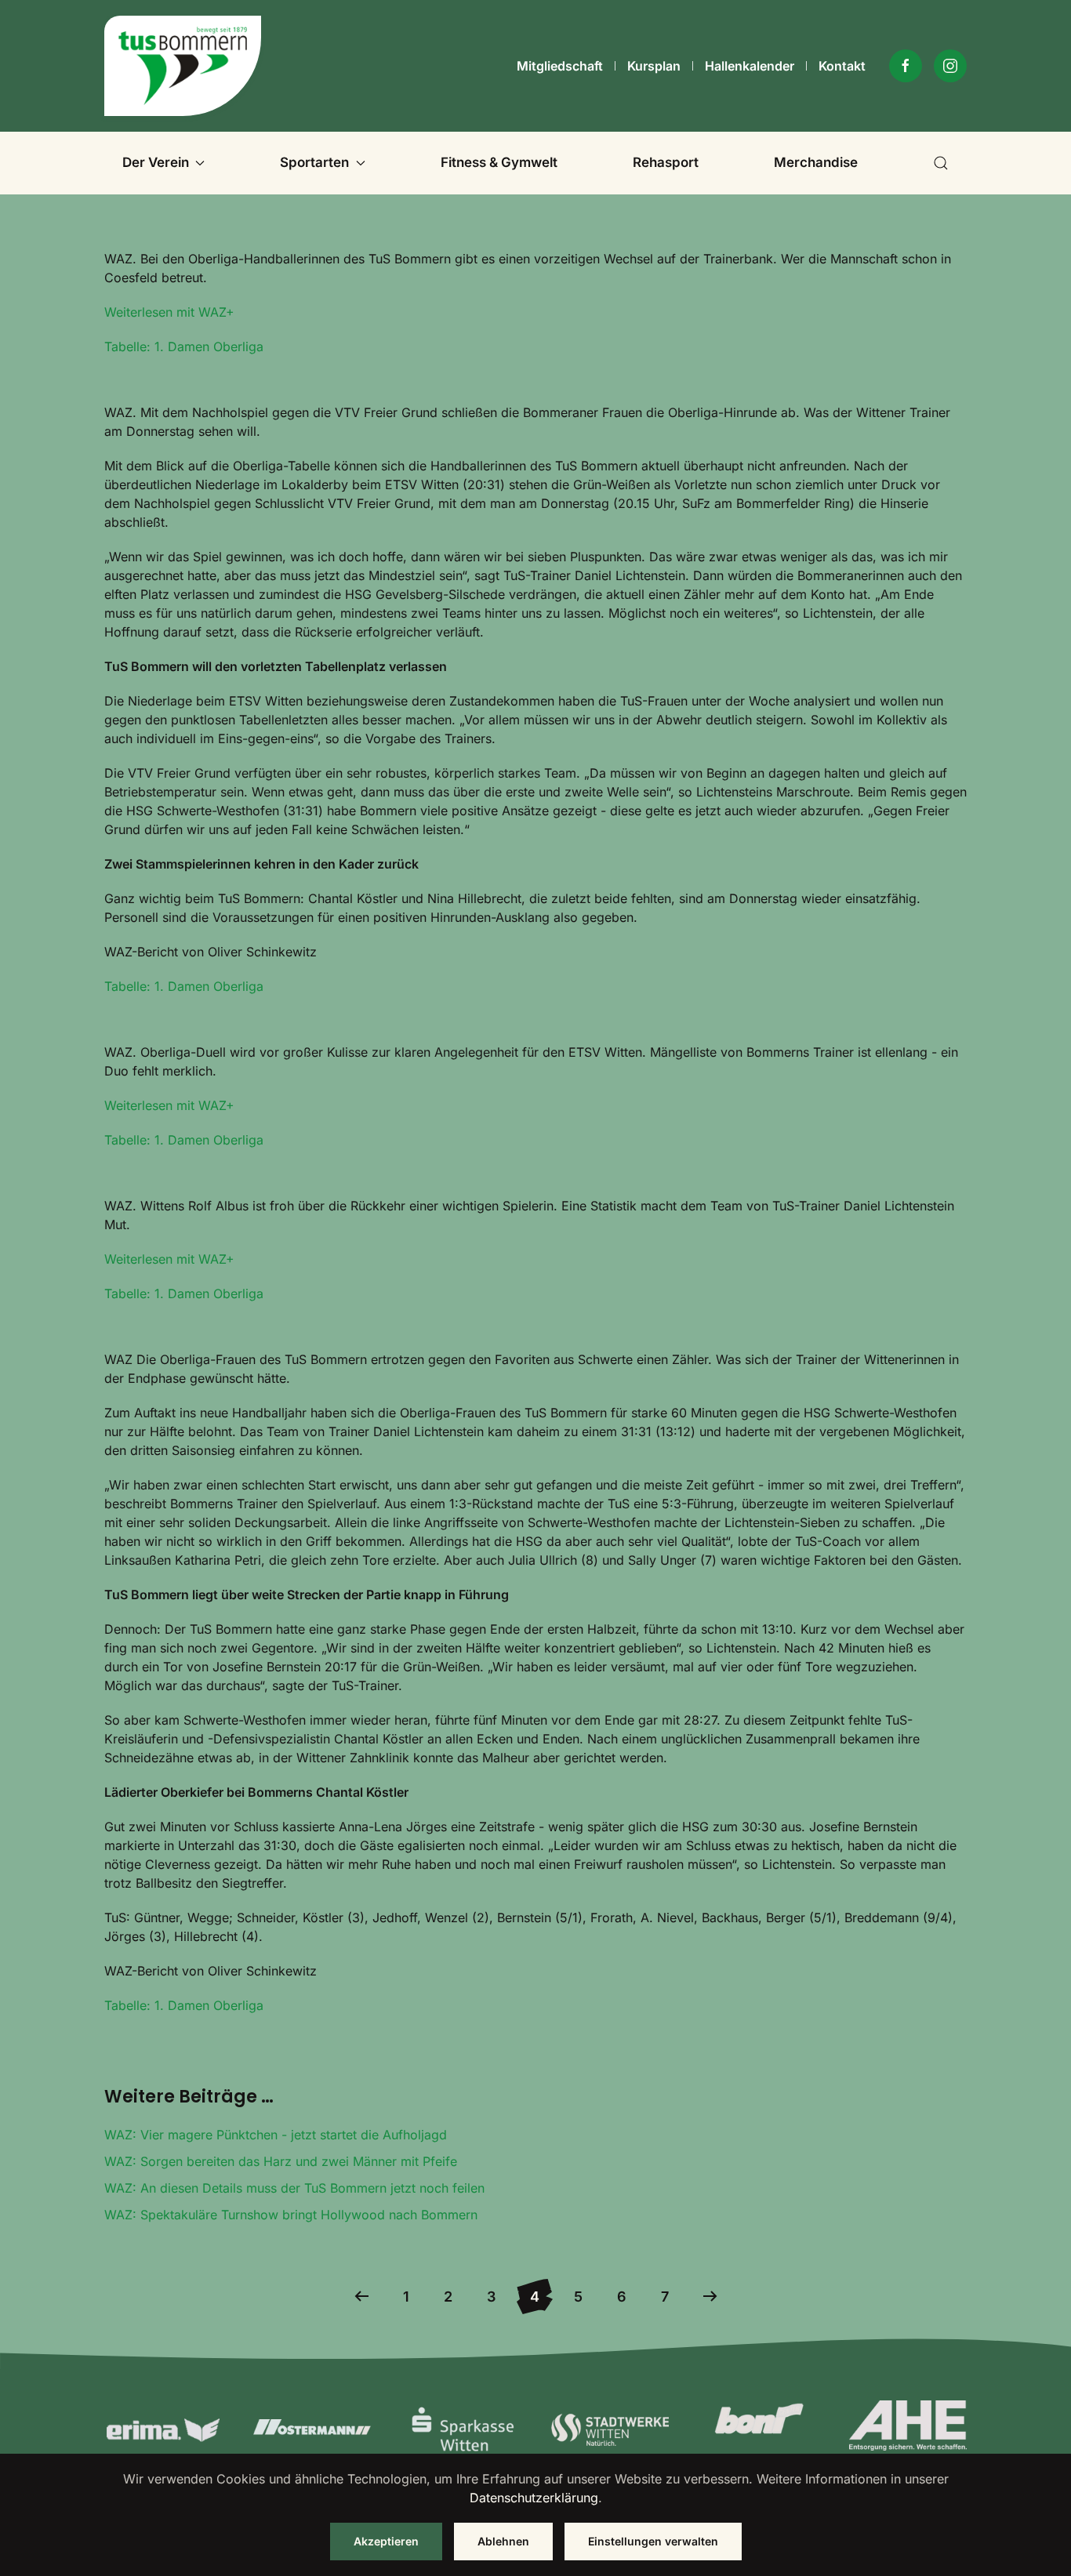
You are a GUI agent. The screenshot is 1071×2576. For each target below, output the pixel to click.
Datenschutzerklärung (534, 2498)
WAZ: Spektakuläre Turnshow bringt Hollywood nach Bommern (291, 2215)
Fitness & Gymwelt (499, 162)
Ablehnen (503, 2541)
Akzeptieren (386, 2541)
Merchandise (816, 162)
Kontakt (842, 66)
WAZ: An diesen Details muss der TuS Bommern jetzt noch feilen (294, 2188)
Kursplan (654, 66)
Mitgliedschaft (560, 66)
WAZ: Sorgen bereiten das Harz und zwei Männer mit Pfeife (281, 2161)
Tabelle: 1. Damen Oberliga (184, 346)
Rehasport (666, 162)
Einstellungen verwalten (653, 2541)
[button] (941, 163)
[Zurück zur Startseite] (183, 66)
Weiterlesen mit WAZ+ (169, 312)
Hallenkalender (750, 66)
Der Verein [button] (156, 162)
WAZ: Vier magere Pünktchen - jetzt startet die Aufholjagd (276, 2135)
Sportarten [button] (314, 162)
